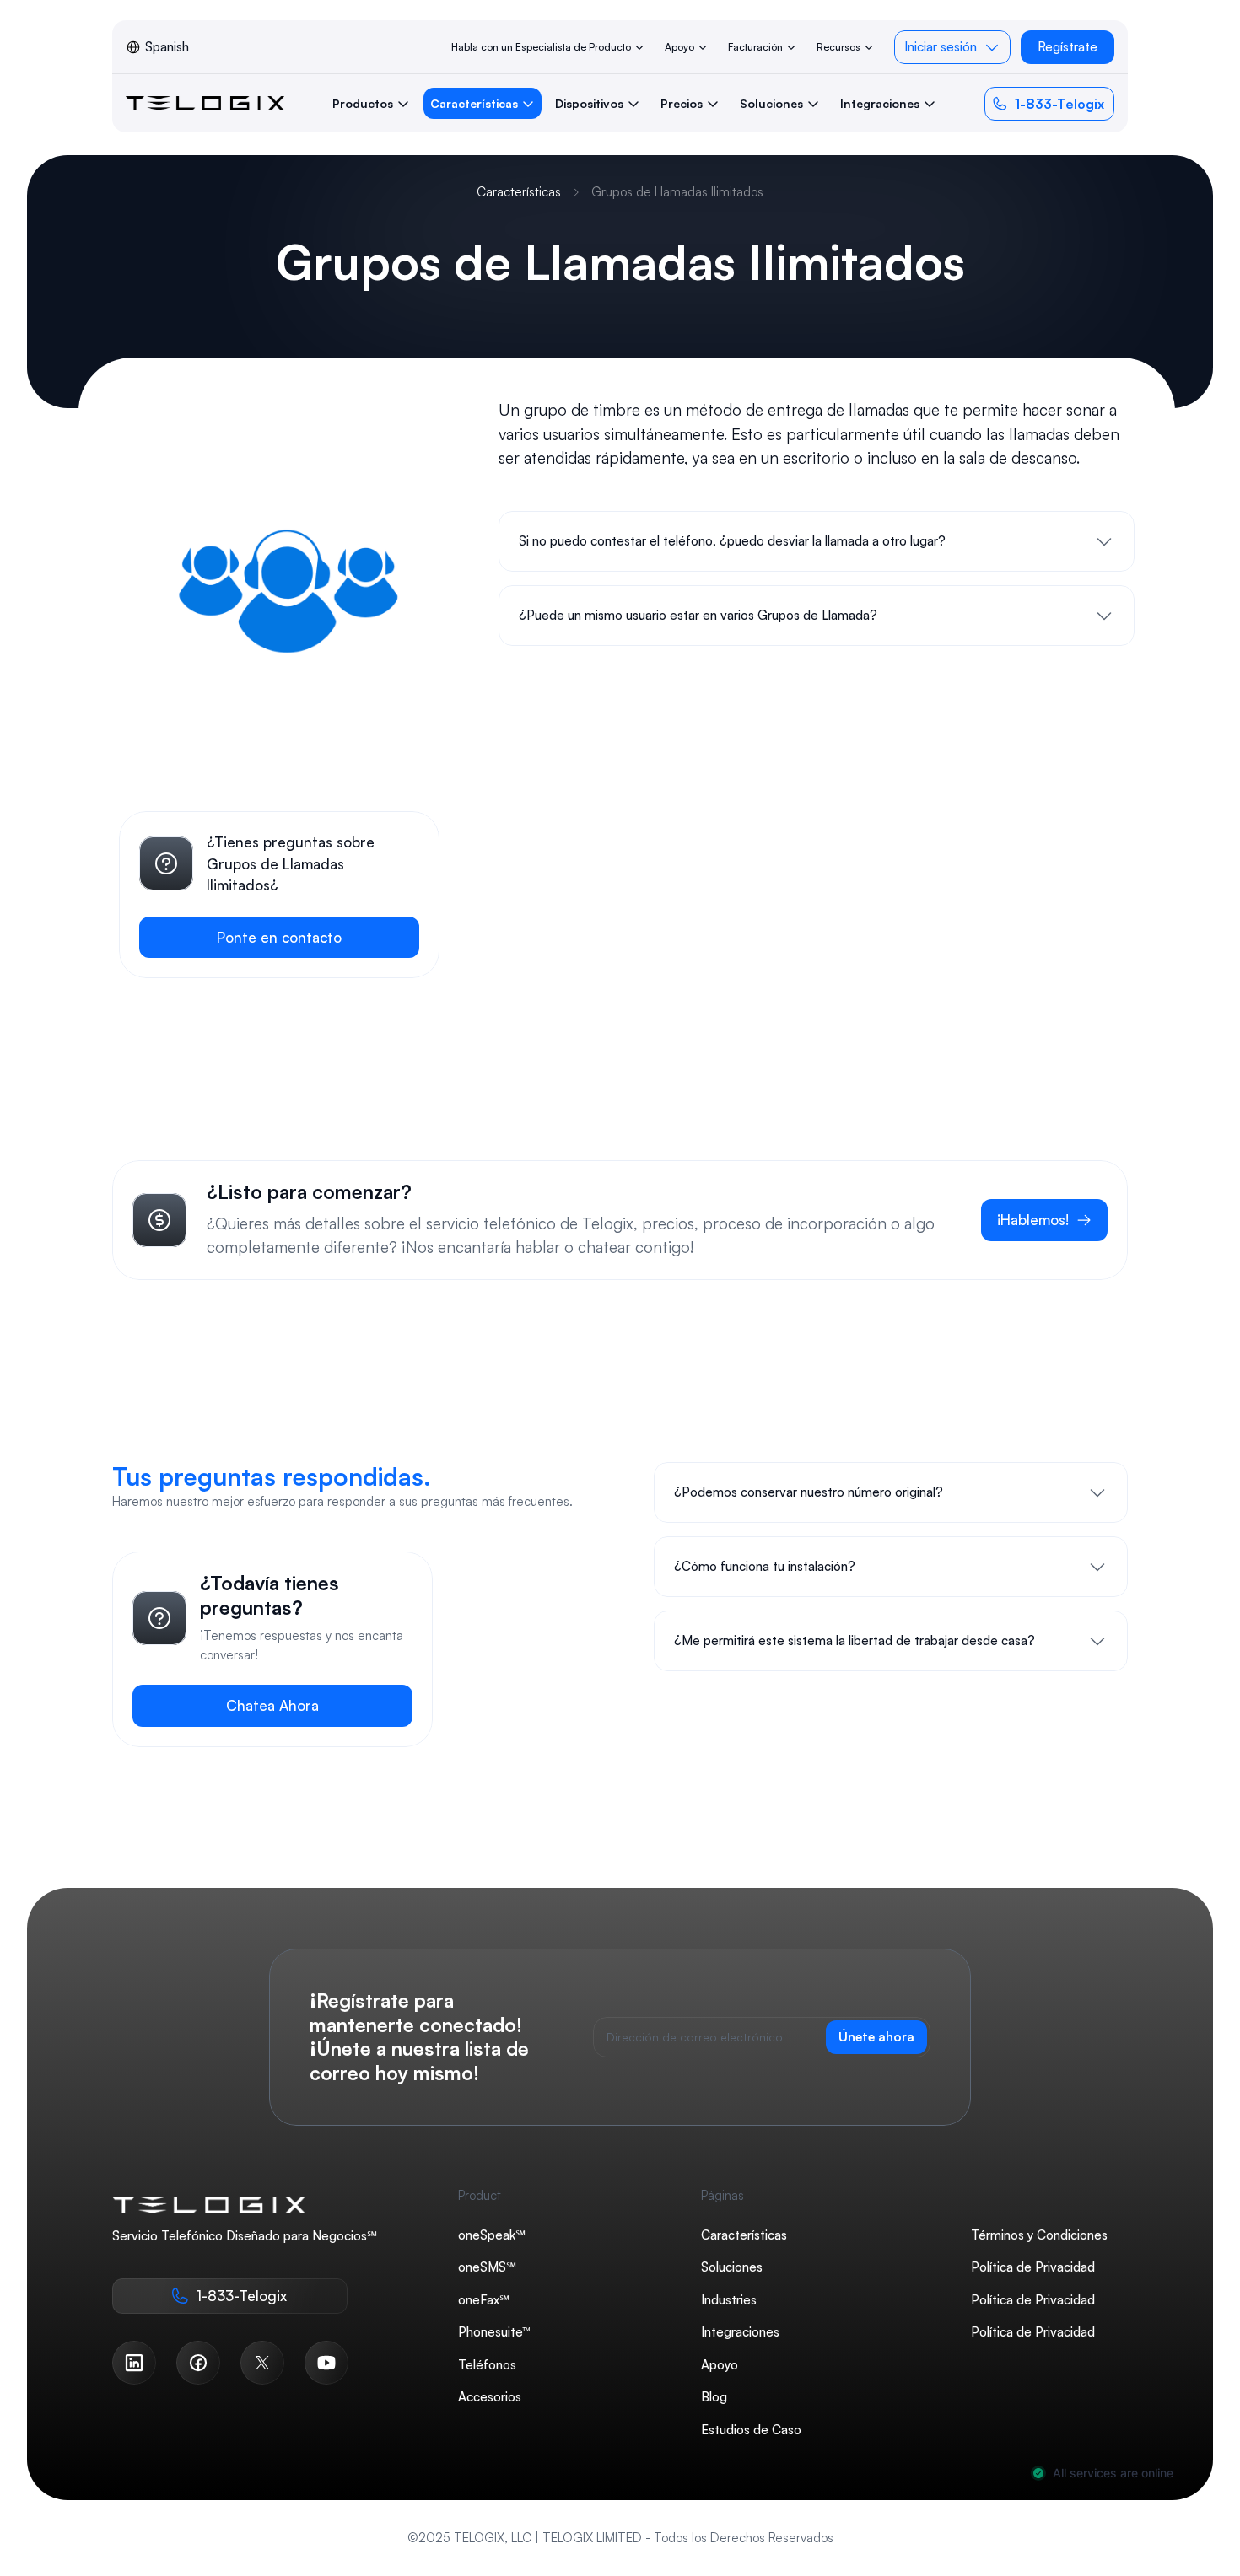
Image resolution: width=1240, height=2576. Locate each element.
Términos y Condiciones (1039, 2234)
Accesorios (490, 2397)
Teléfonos (487, 2364)
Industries (729, 2299)
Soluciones (732, 2267)
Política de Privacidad (1033, 2267)
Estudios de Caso (751, 2429)
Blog (714, 2397)
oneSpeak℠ (492, 2234)
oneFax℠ (484, 2299)
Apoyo (720, 2364)
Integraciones (740, 2332)
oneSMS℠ (487, 2267)
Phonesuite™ (494, 2332)
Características (519, 192)
